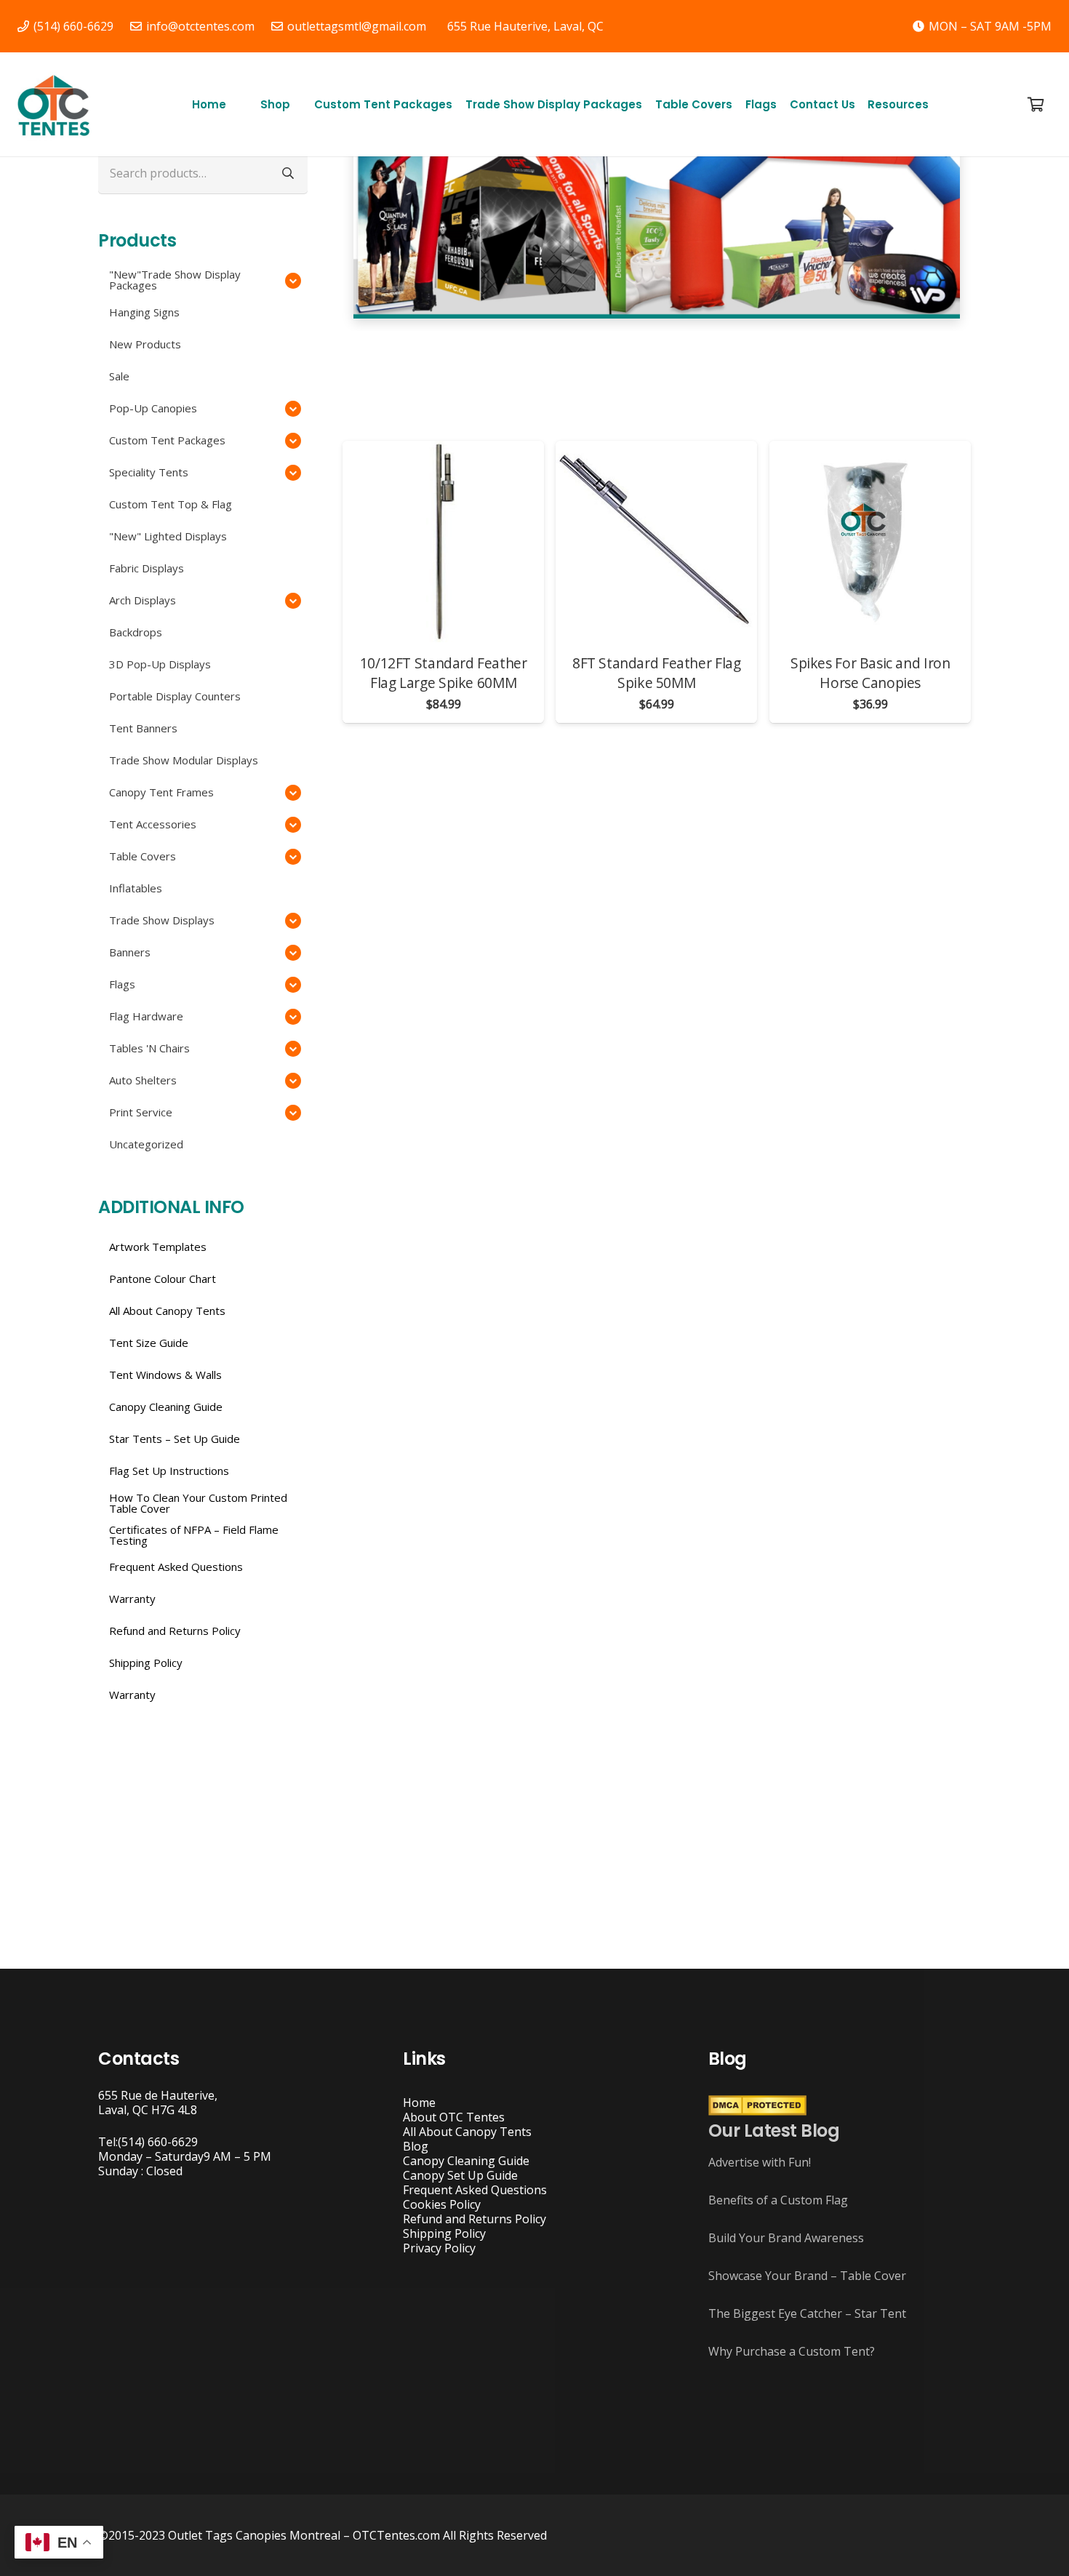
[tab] (613, 345)
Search (288, 173)
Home (419, 2103)
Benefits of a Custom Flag (778, 2200)
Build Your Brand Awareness (786, 2238)
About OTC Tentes (454, 2117)
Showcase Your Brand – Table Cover (807, 2276)
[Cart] (1036, 104)
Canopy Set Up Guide (460, 2175)
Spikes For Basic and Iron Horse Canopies (870, 673)
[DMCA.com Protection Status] (757, 2111)
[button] (297, 104)
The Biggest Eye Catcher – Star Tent (807, 2313)
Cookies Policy (442, 2204)
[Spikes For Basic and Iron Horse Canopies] (870, 541)
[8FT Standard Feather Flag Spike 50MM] (656, 541)
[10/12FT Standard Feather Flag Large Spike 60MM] (443, 541)
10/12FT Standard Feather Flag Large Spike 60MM (444, 673)
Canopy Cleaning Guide (466, 2161)
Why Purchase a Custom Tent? (792, 2351)
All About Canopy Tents (467, 2132)
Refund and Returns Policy (475, 2219)
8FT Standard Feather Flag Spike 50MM (656, 673)
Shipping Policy (444, 2233)
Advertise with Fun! (760, 2162)
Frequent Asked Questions (475, 2190)
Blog (416, 2146)
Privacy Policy (439, 2248)
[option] (657, 194)
